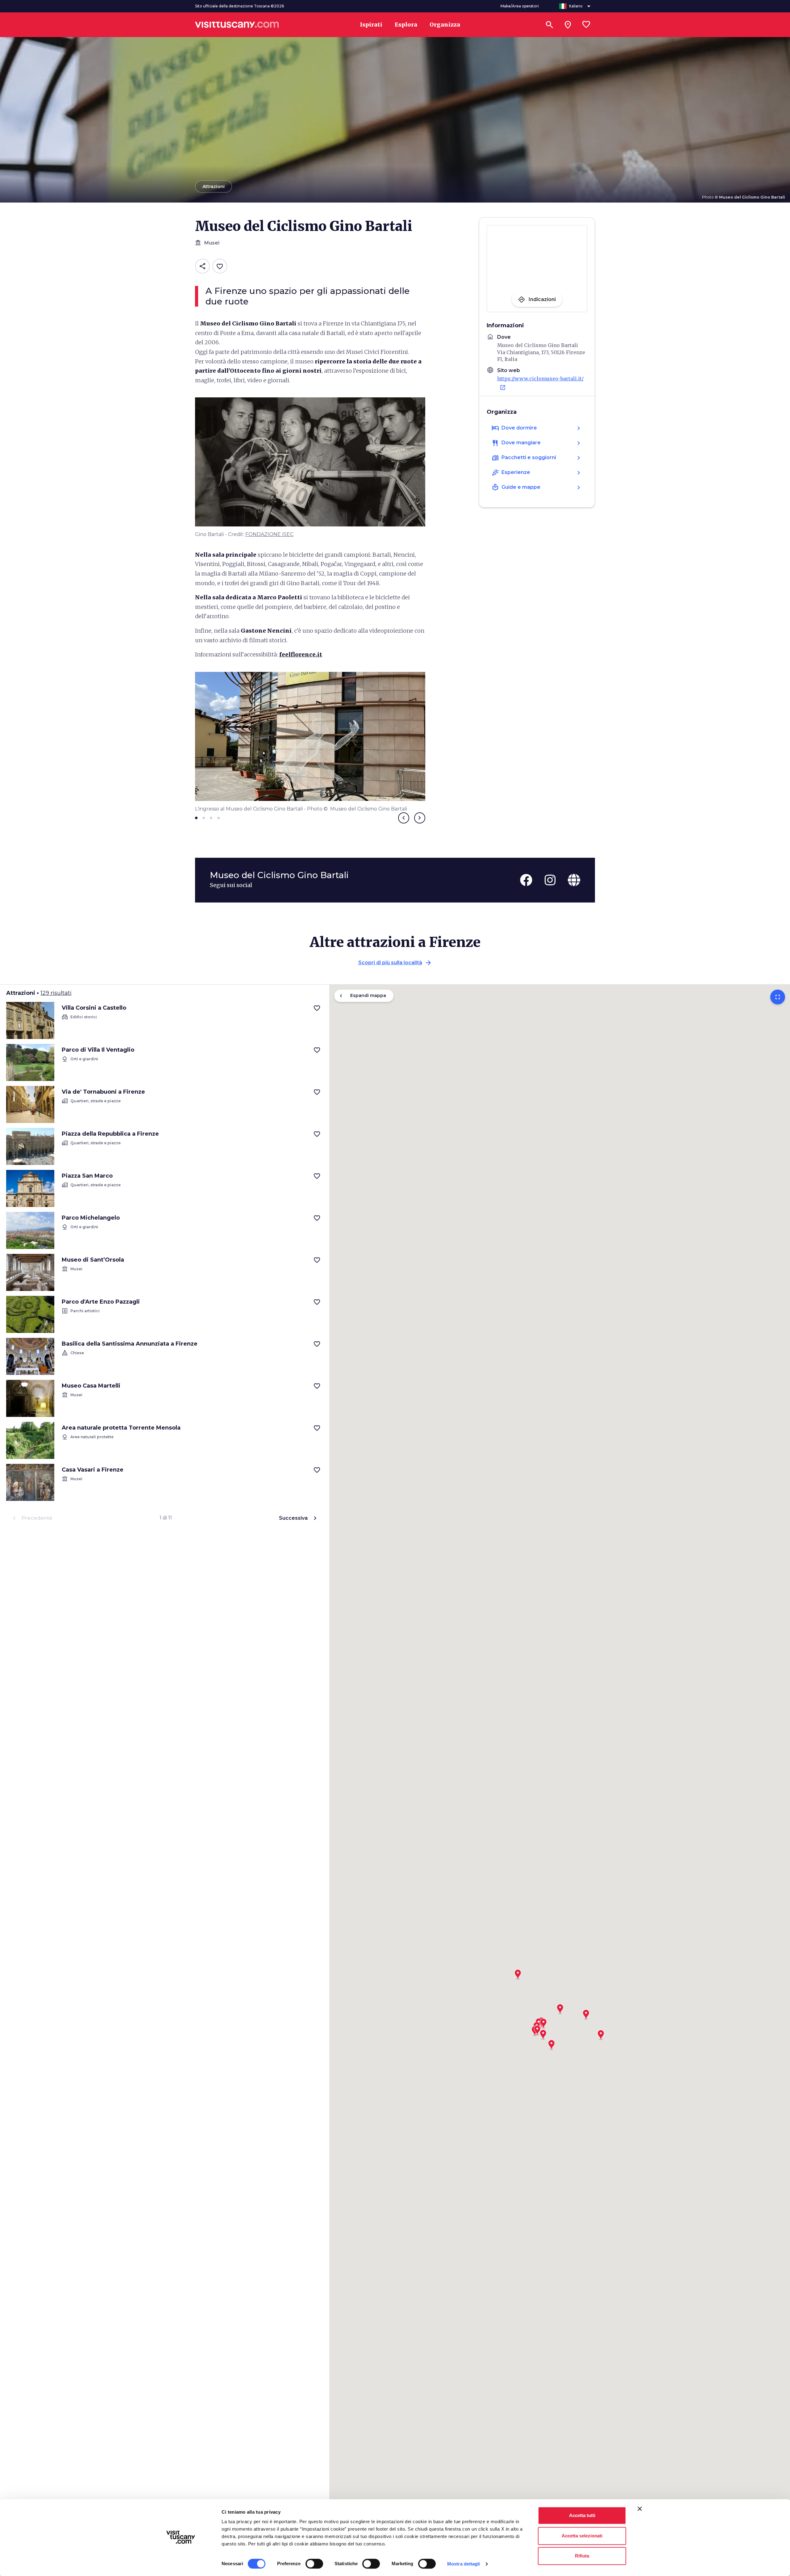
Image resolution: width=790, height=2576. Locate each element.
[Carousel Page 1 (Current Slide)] (196, 818)
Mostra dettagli (464, 2564)
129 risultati (56, 993)
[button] (518, 1972)
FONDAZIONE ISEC (269, 534)
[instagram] (550, 880)
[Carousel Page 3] (211, 818)
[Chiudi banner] (640, 2509)
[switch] (314, 2564)
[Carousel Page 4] (218, 818)
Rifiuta (582, 2556)
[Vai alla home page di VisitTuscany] (237, 25)
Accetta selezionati (582, 2536)
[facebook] (526, 880)
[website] (574, 880)
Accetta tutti (582, 2515)
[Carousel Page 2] (204, 818)
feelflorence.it (301, 654)
